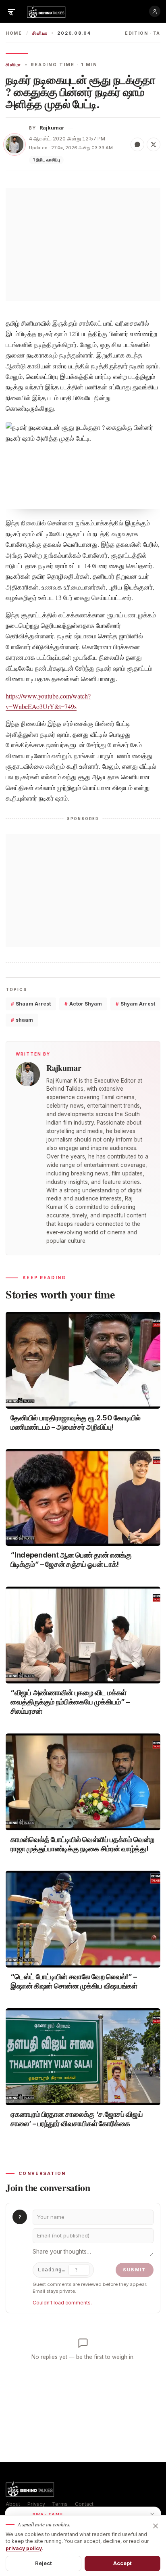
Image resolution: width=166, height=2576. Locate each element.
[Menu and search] (11, 11)
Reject (44, 2563)
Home (14, 33)
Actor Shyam (83, 1004)
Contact (84, 2504)
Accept (123, 2563)
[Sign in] (155, 11)
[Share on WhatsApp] (137, 144)
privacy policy (24, 2548)
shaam (22, 1020)
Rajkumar (52, 128)
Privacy (36, 2504)
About (13, 2504)
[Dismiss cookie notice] (156, 2526)
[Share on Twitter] (154, 144)
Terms (60, 2504)
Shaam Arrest (31, 1004)
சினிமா (40, 33)
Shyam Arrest (135, 1004)
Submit (135, 2270)
